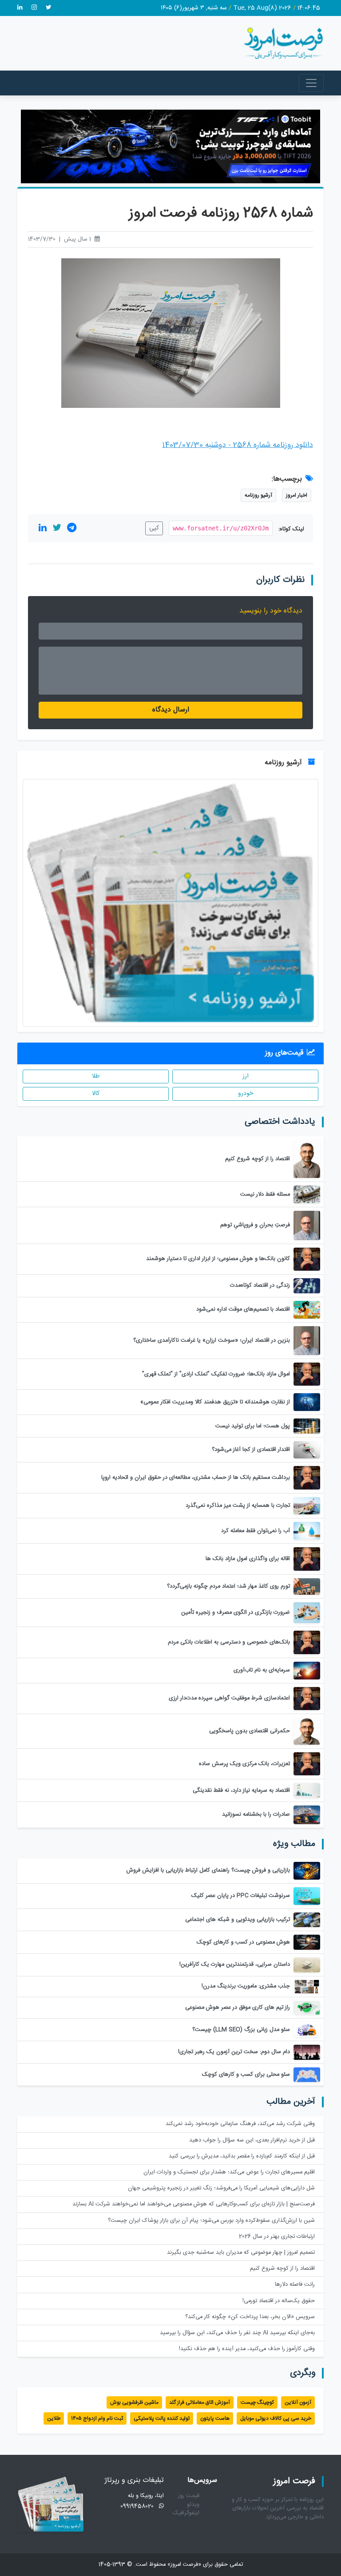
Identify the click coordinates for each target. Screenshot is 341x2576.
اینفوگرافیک (186, 2513)
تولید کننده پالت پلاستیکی (162, 2418)
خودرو (246, 1094)
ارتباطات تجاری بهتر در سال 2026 (277, 2237)
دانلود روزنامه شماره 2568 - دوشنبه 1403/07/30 (238, 445)
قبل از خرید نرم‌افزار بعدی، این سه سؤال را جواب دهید (252, 2140)
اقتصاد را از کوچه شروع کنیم (282, 2269)
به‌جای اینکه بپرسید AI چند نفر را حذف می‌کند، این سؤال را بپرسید (237, 2333)
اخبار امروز (297, 495)
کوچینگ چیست (257, 2402)
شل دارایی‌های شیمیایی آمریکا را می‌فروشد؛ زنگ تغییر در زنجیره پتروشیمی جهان (221, 2188)
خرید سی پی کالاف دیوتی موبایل (276, 2418)
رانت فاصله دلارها (295, 2285)
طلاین (54, 2418)
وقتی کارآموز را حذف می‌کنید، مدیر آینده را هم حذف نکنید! (247, 2349)
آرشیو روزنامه (258, 495)
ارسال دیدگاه (171, 710)
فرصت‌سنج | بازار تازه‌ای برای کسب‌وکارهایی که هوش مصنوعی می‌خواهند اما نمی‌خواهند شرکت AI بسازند (194, 2204)
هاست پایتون (215, 2418)
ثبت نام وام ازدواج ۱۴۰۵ (97, 2418)
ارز (246, 1076)
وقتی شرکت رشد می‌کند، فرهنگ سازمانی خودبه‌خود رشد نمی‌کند (240, 2124)
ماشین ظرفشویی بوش (134, 2402)
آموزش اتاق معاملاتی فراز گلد (200, 2402)
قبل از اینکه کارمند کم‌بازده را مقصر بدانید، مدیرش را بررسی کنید (242, 2156)
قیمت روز (189, 2496)
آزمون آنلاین (298, 2402)
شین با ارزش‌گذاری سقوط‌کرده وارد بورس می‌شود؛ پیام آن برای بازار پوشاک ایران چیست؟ (211, 2221)
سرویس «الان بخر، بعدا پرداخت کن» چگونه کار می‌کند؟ (250, 2317)
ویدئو (193, 2505)
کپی (154, 528)
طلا (96, 1076)
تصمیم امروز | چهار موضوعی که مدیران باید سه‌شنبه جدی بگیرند (241, 2253)
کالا (96, 1094)
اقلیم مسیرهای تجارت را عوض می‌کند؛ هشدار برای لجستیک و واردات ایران (229, 2172)
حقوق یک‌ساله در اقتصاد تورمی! (279, 2301)
